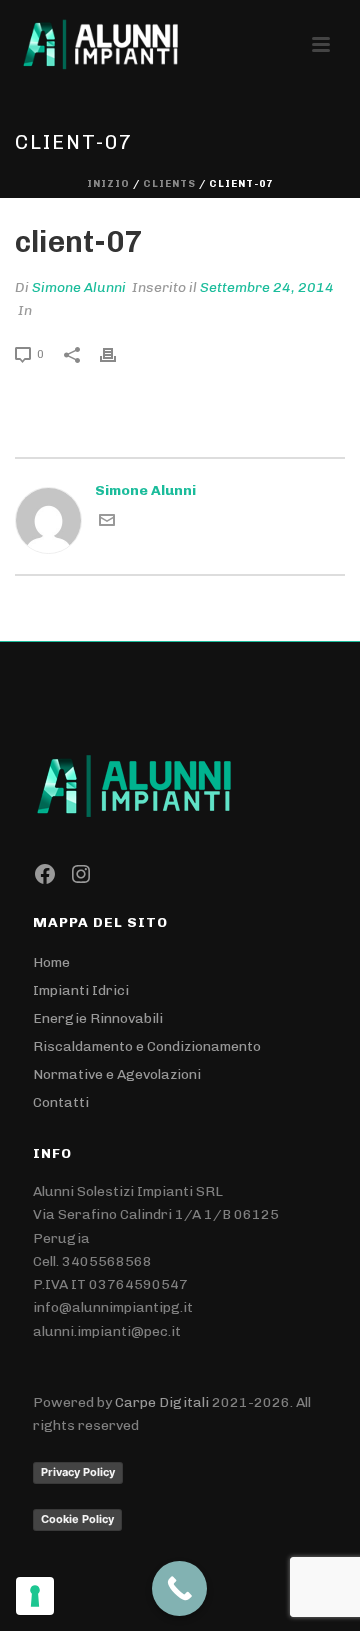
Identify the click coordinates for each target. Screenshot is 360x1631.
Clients (169, 184)
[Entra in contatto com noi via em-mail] (107, 523)
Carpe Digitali (162, 1402)
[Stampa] (118, 353)
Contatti (61, 1102)
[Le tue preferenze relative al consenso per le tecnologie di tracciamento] (35, 1596)
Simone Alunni (79, 287)
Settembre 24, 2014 (267, 287)
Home (51, 962)
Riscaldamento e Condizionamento (147, 1046)
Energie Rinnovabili (98, 1018)
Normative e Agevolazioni (117, 1074)
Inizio (108, 184)
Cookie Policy (77, 1519)
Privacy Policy (78, 1472)
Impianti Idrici (81, 990)
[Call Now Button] (179, 1588)
